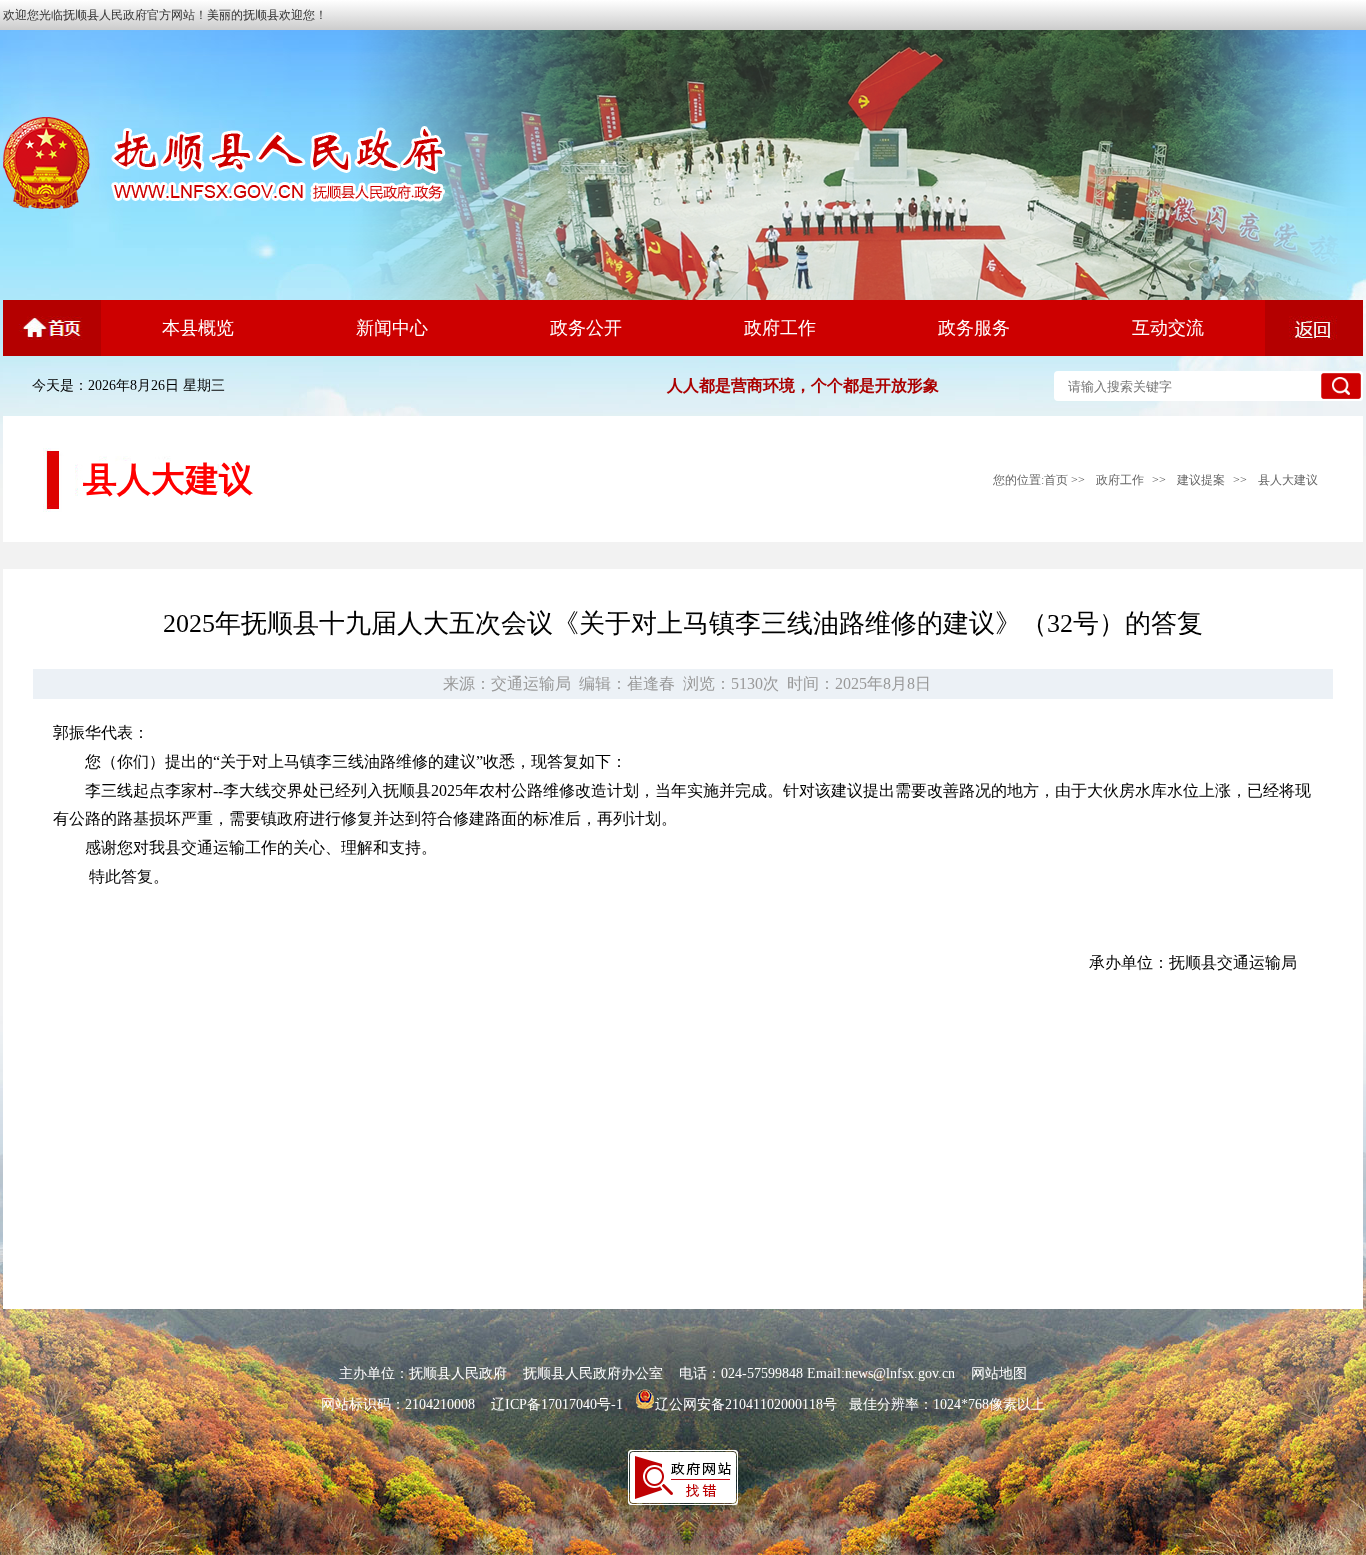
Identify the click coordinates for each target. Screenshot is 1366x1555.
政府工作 (1120, 480)
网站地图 (999, 1373)
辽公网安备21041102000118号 (746, 1404)
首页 (1056, 480)
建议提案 (1201, 480)
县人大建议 (1288, 480)
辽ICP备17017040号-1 (557, 1404)
